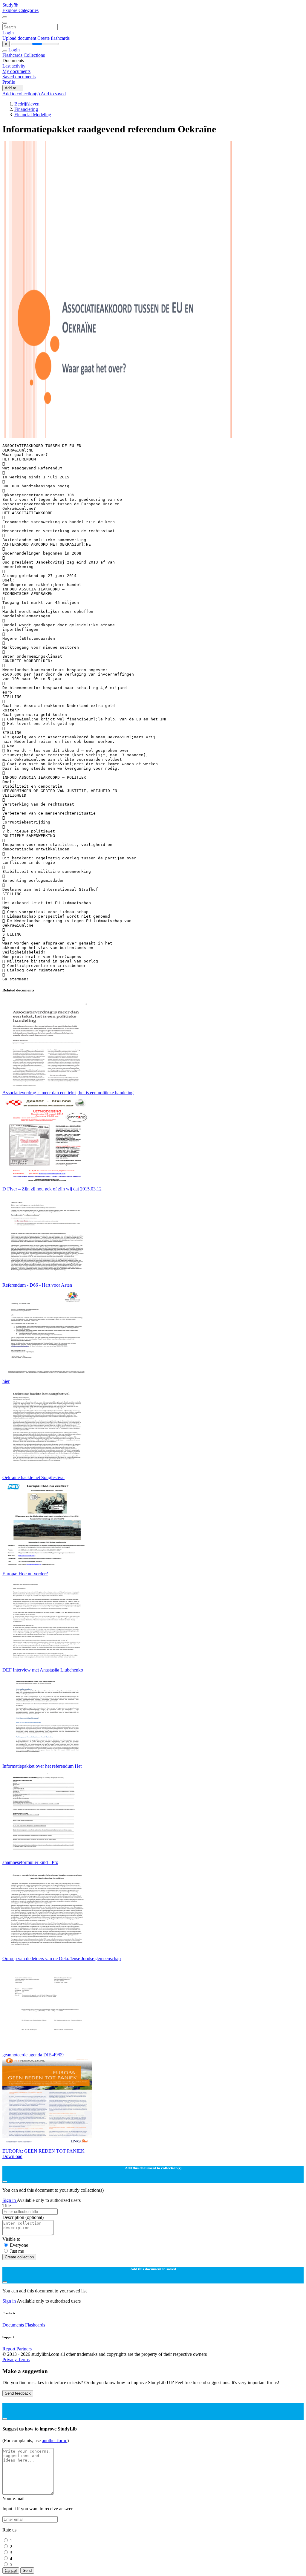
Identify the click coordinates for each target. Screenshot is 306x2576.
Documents (13, 2325)
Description (23, 2217)
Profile (9, 82)
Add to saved (53, 94)
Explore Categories (20, 10)
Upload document (20, 38)
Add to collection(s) (22, 94)
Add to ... (13, 88)
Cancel (11, 2570)
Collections (34, 55)
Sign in (10, 2200)
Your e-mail (13, 2498)
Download (12, 2156)
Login (8, 33)
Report (9, 2349)
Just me (17, 2251)
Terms (24, 2360)
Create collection (19, 2257)
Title (7, 2206)
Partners (24, 2349)
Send (27, 2570)
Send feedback (18, 2393)
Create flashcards (53, 38)
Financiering (26, 109)
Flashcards (13, 55)
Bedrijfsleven (27, 104)
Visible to (11, 2239)
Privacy (10, 2360)
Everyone (19, 2245)
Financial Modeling (33, 115)
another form (55, 2440)
